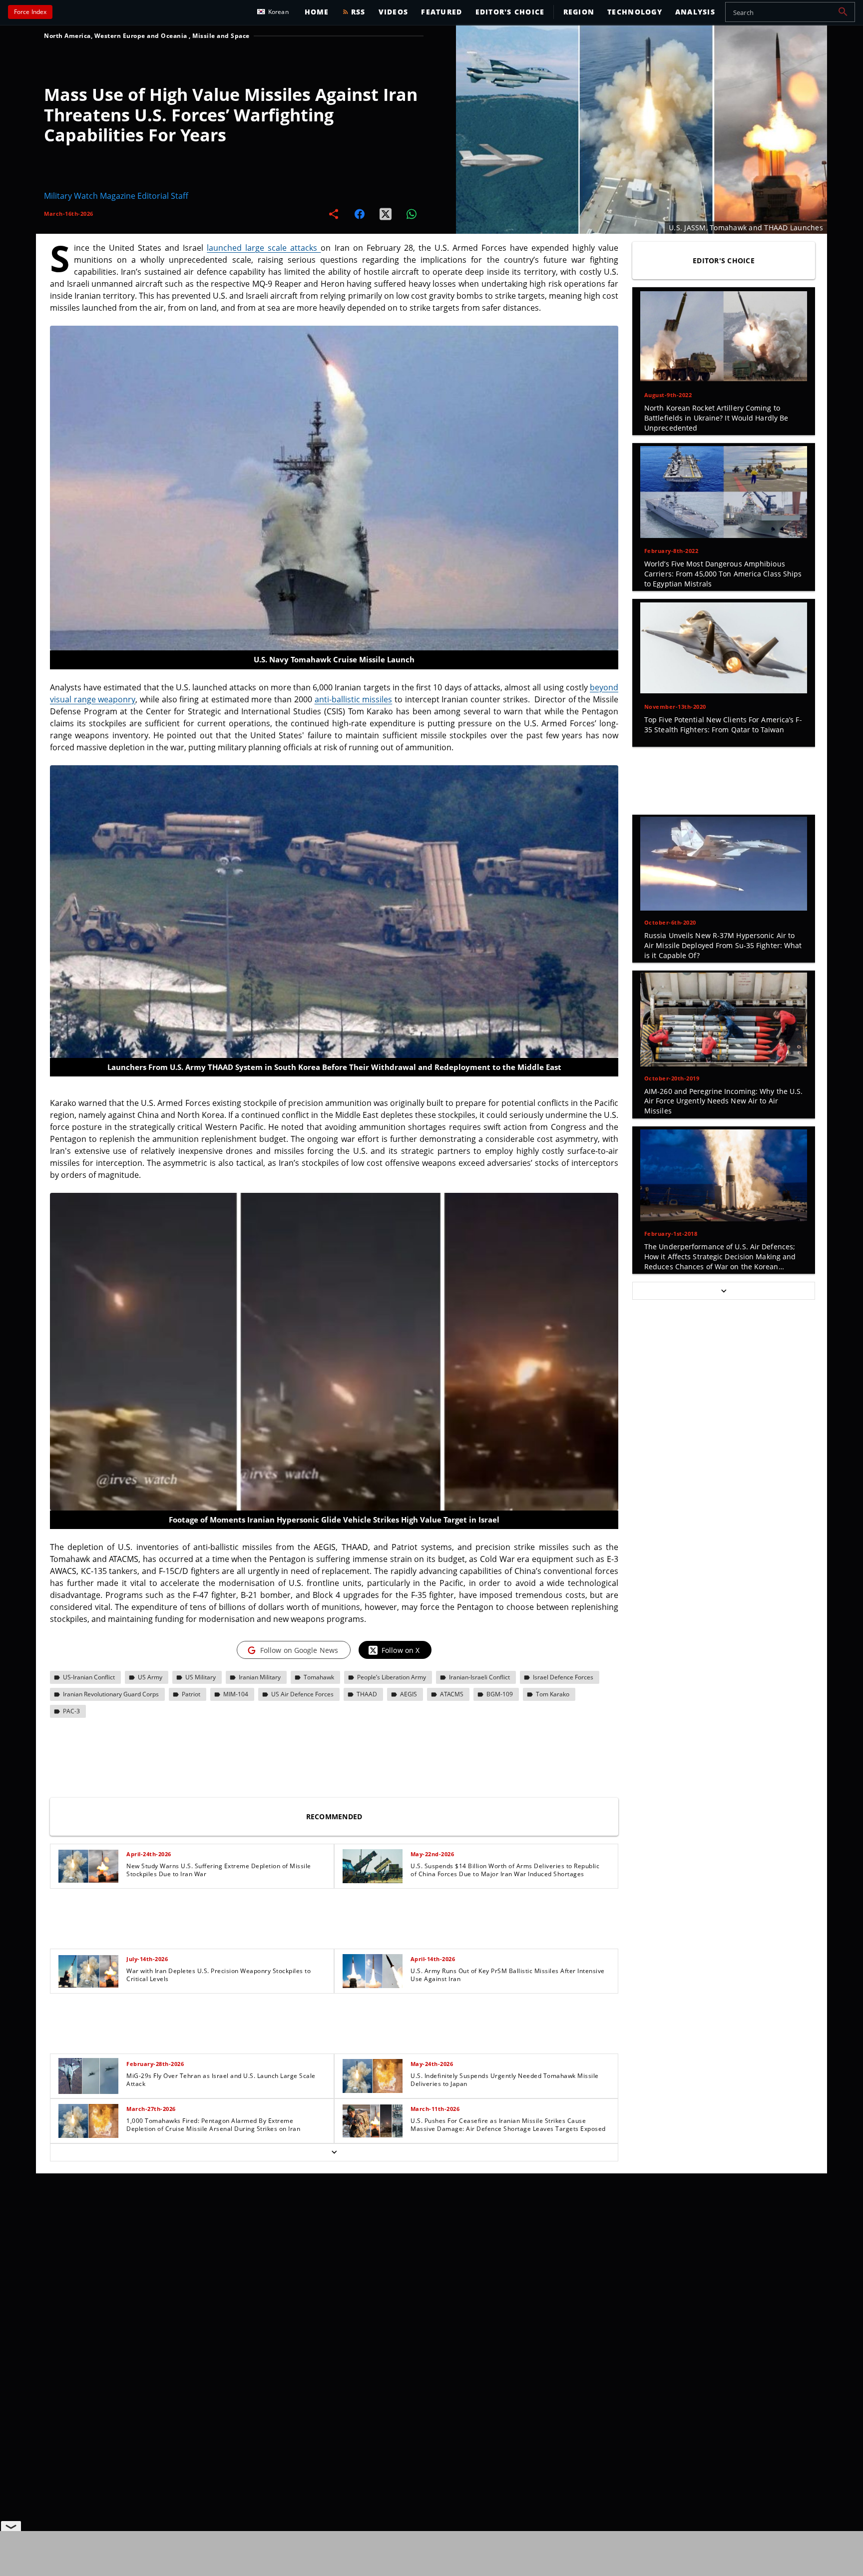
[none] (334, 2003)
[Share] (334, 214)
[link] (192, 1866)
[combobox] (790, 12)
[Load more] (334, 2152)
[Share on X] (386, 214)
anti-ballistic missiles (354, 699)
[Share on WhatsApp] (412, 214)
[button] (843, 12)
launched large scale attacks (264, 248)
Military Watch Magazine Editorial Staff (116, 196)
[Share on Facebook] (360, 214)
